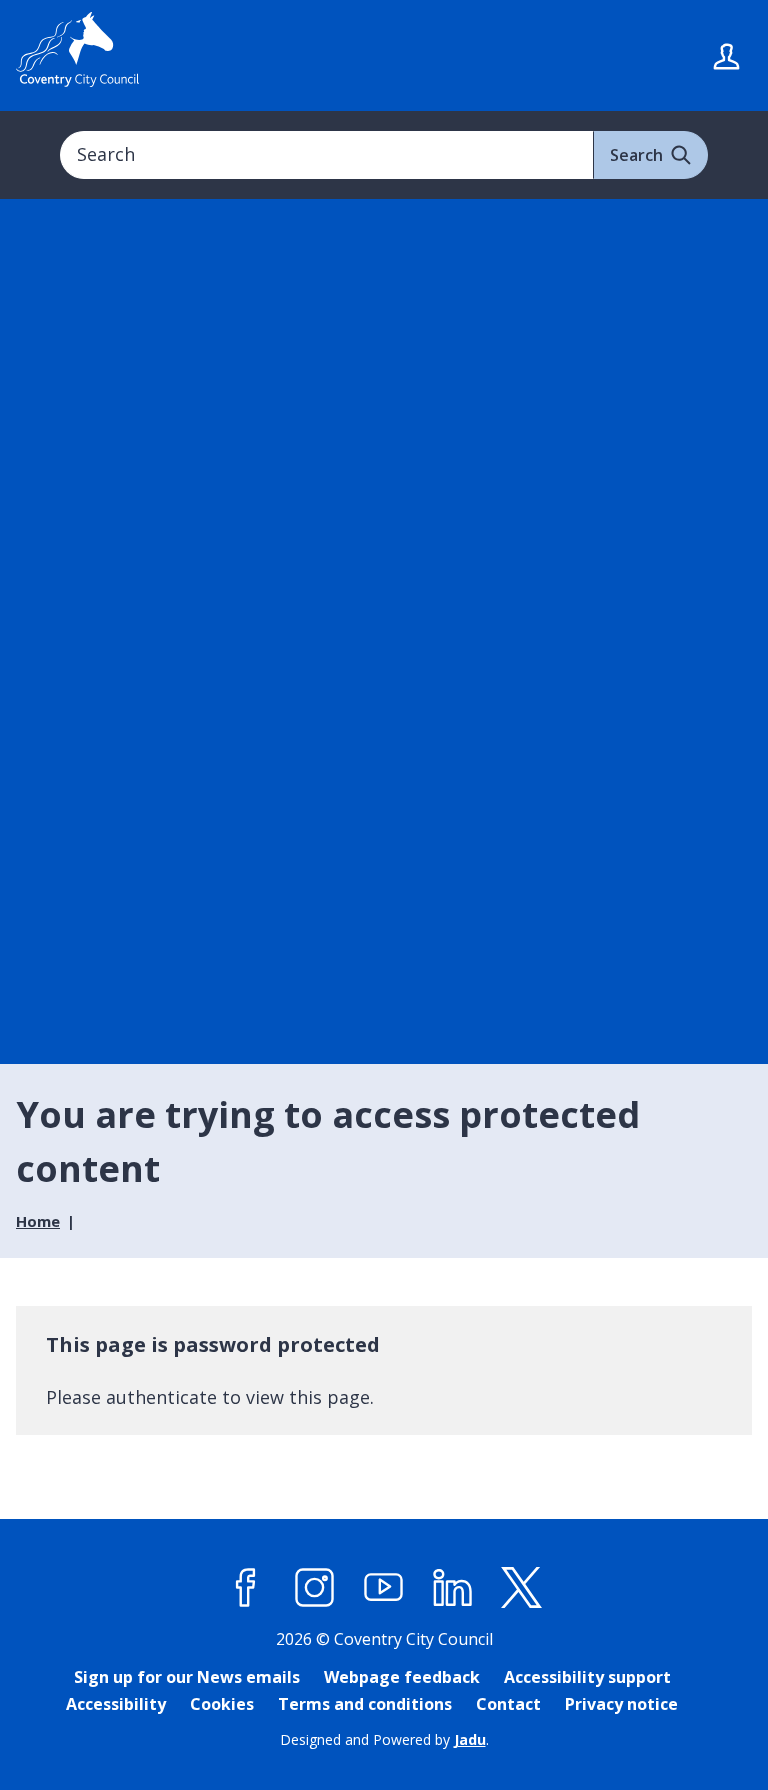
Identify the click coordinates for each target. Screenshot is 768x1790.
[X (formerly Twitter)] (522, 1587)
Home (38, 1221)
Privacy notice (621, 1704)
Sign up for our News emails (187, 1677)
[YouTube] (384, 1587)
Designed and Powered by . (384, 1739)
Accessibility (116, 1704)
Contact (508, 1704)
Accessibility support (587, 1677)
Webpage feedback (402, 1677)
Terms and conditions (365, 1704)
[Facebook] (246, 1587)
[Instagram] (315, 1587)
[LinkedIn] (453, 1587)
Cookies (222, 1704)
